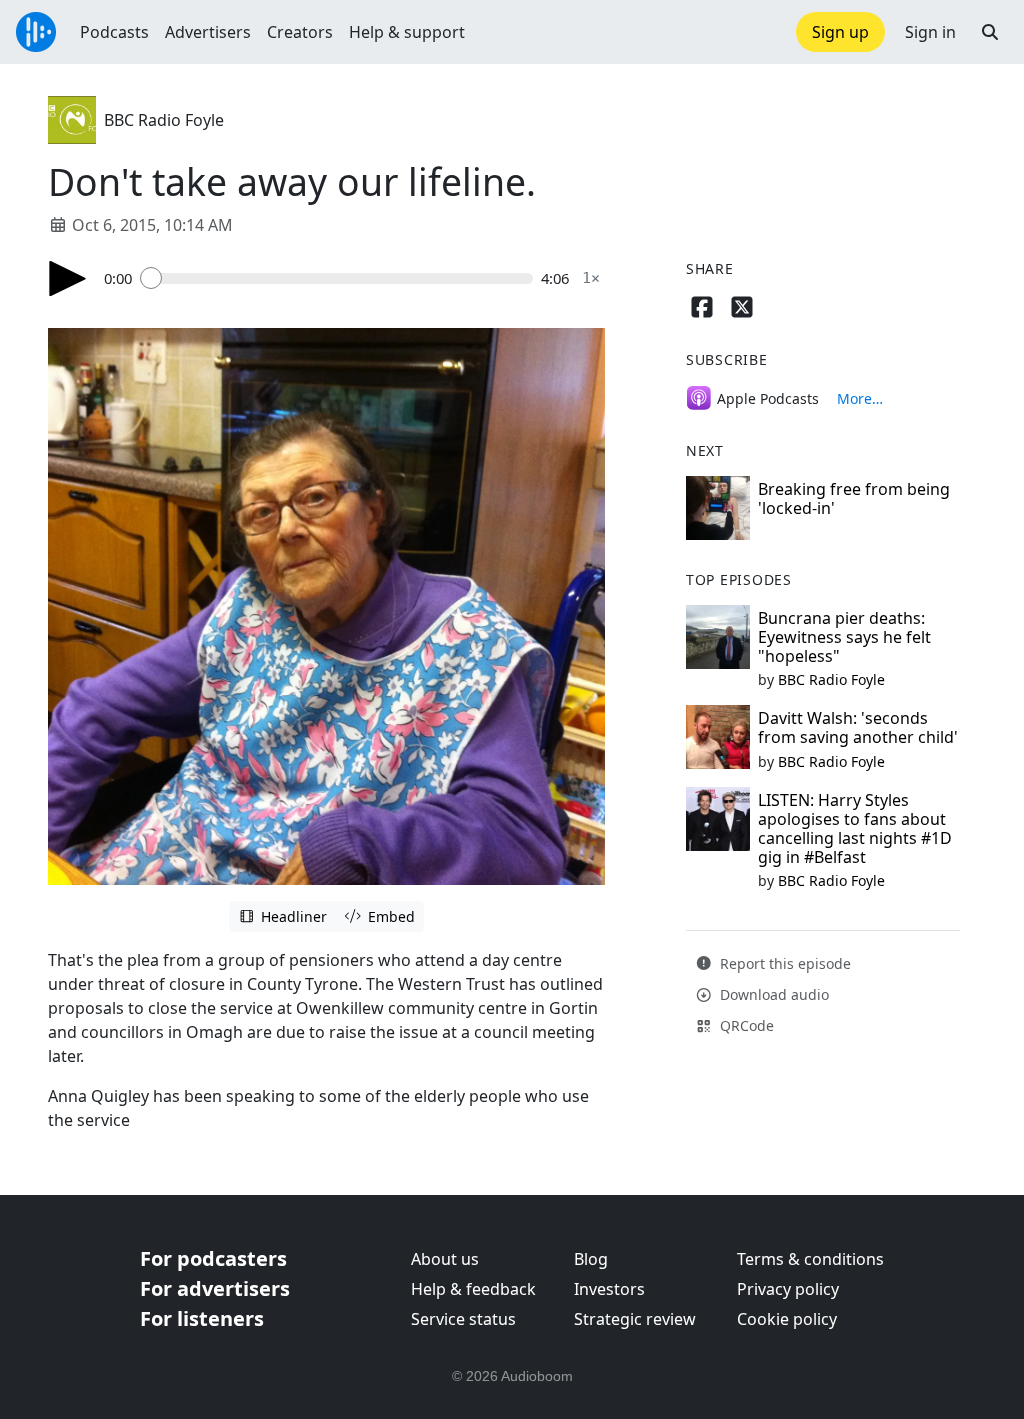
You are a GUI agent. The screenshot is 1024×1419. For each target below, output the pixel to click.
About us (445, 1259)
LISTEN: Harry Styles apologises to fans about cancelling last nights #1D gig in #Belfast (855, 829)
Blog (591, 1259)
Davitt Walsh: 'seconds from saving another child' (858, 727)
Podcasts (114, 32)
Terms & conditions (810, 1259)
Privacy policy (788, 1289)
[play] (68, 278)
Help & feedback (473, 1289)
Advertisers (208, 32)
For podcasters (213, 1258)
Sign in (930, 32)
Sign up (840, 32)
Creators (300, 32)
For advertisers (215, 1288)
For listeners (202, 1318)
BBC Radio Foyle (164, 120)
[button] (990, 32)
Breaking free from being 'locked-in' (854, 498)
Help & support (407, 32)
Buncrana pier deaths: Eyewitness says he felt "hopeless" (844, 637)
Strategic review (635, 1319)
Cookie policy (787, 1319)
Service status (463, 1319)
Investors (609, 1289)
